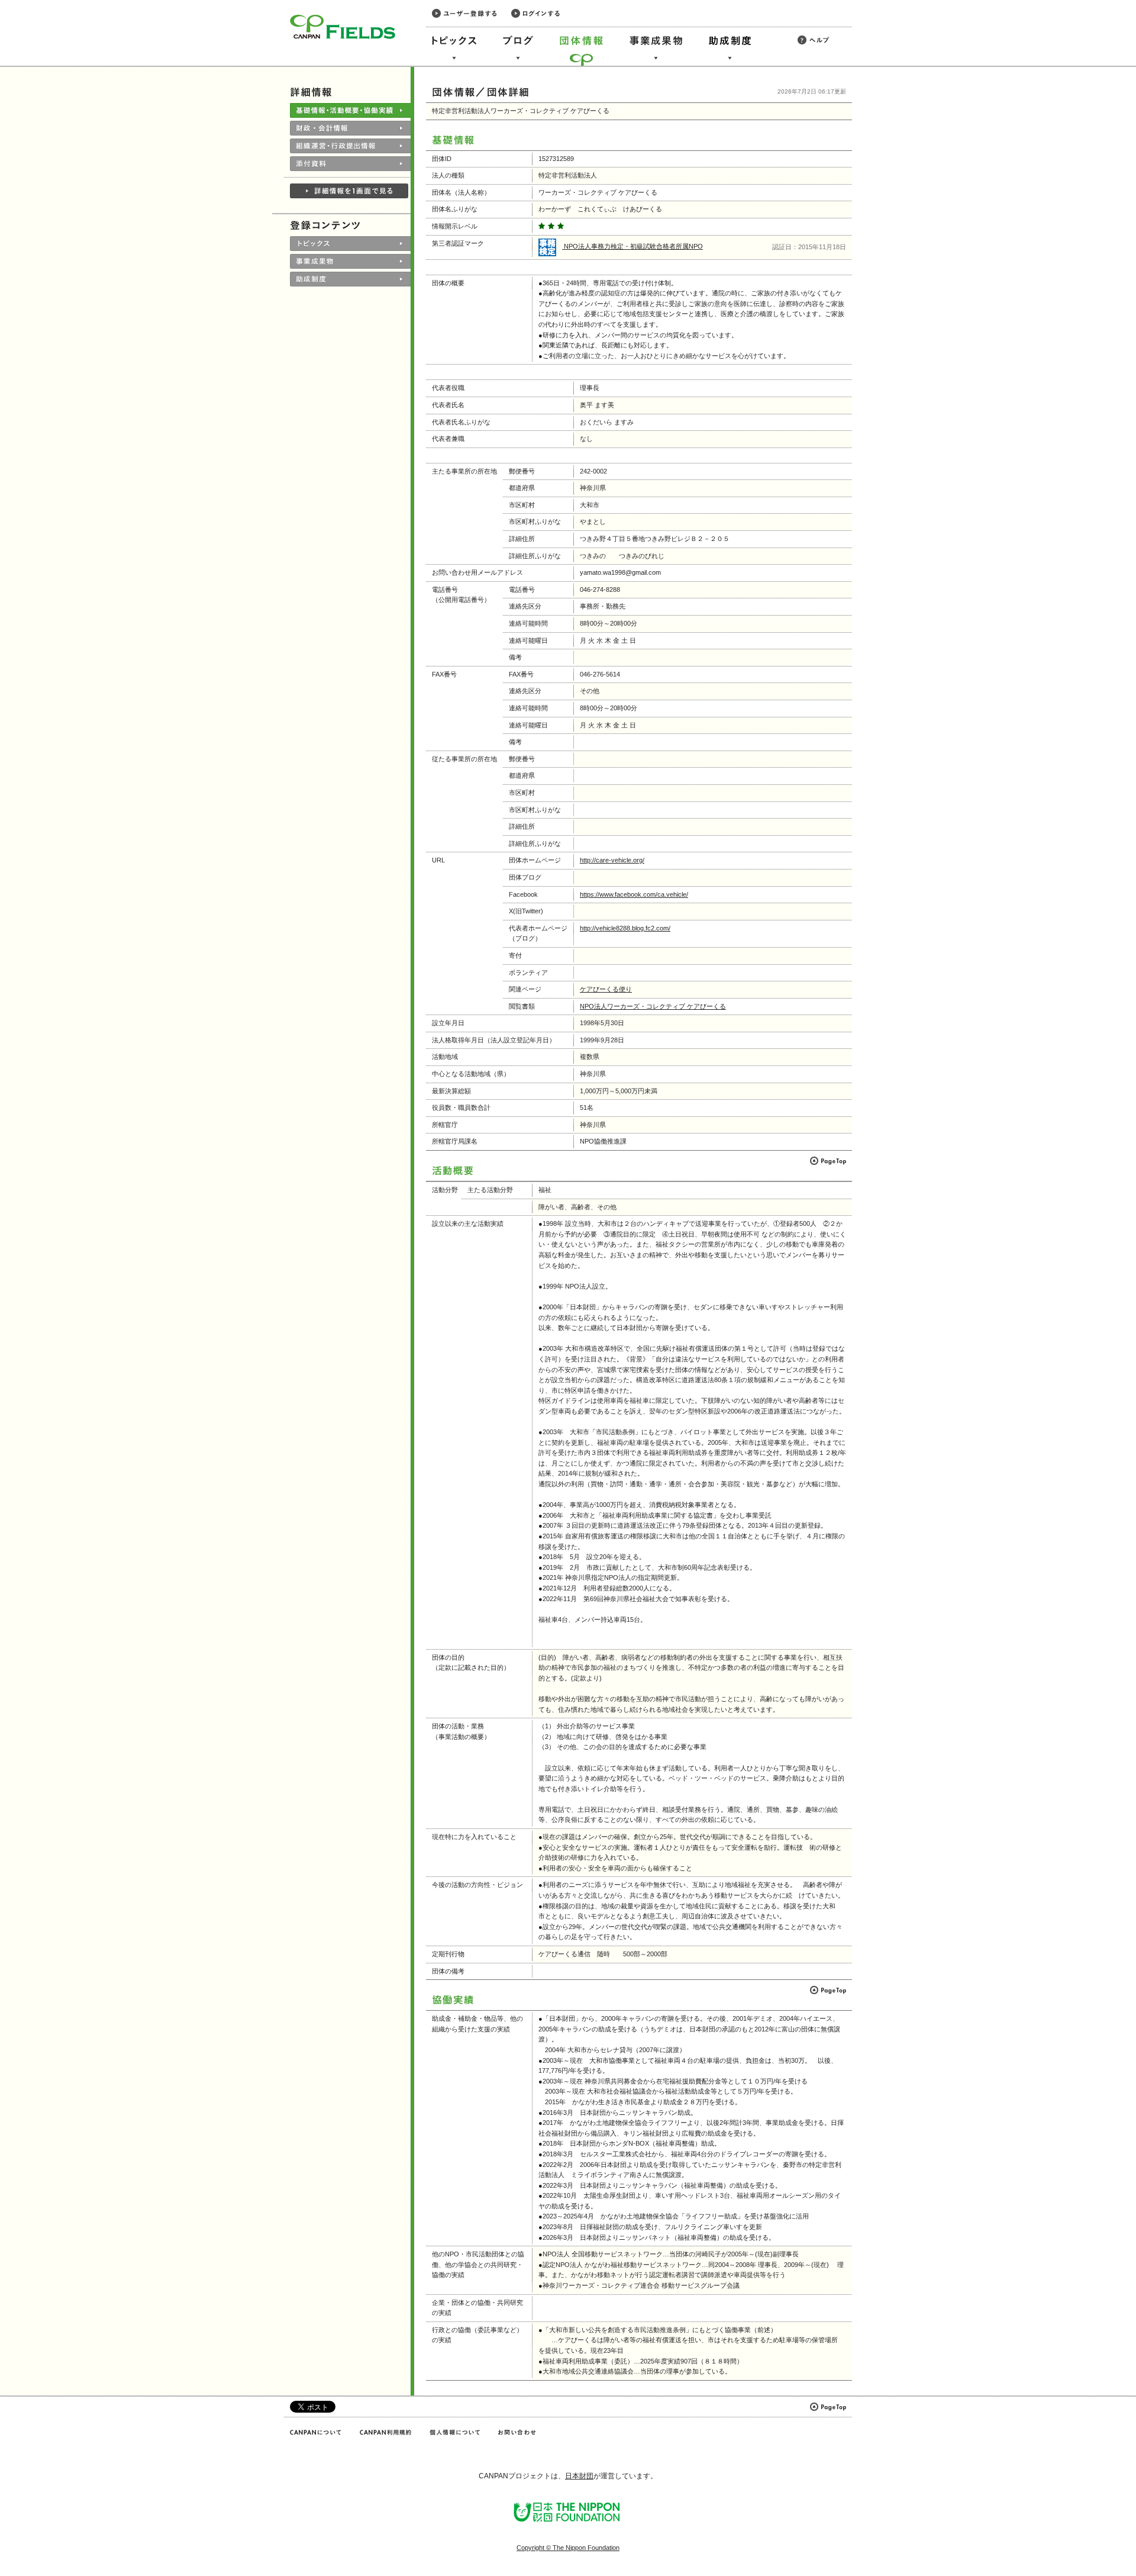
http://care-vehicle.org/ (612, 860)
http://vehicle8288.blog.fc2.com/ (625, 928)
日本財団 (579, 2476)
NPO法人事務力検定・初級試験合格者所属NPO (632, 246)
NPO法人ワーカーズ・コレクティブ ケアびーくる (653, 1006)
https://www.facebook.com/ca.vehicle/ (634, 894)
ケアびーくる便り (606, 989)
